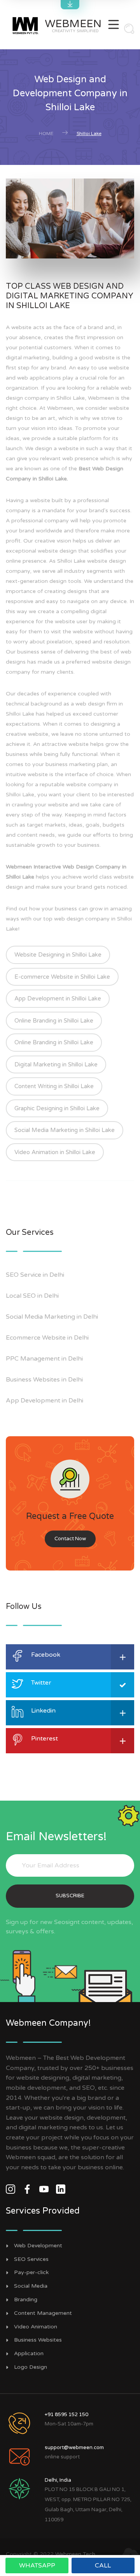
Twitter (41, 1683)
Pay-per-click (31, 2273)
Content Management (43, 2313)
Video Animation (36, 2327)
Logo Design (31, 2367)
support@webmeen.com (74, 2448)
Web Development (38, 2246)
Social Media (31, 2286)
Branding (26, 2300)
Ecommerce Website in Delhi (47, 1338)
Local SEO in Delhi (32, 1296)
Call (103, 2566)
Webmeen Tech (75, 2554)
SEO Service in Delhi (35, 1275)
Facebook (46, 1655)
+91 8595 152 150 (66, 2415)
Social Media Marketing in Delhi (52, 1317)
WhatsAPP (37, 2566)
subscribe (70, 1896)
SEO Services (31, 2259)
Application (29, 2354)
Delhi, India (58, 2480)
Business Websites (38, 2340)
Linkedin (43, 1711)
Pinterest (45, 1739)
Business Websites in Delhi (44, 1380)
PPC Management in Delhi (44, 1359)
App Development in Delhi (45, 1401)
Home (46, 133)
